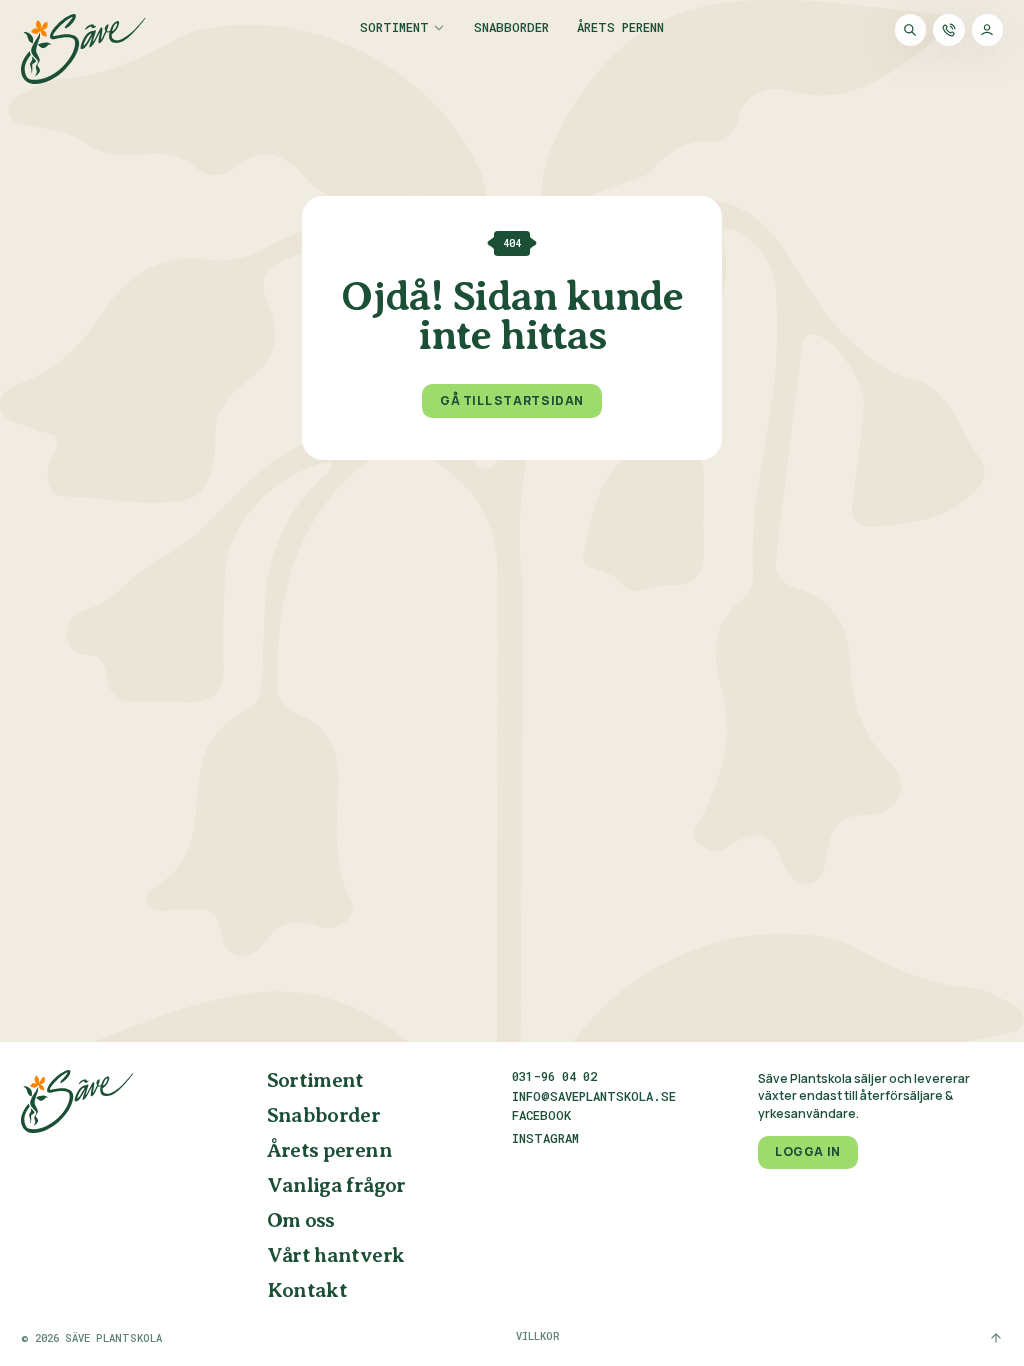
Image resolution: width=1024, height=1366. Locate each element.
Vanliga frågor (336, 1186)
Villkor (538, 1336)
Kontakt (307, 1291)
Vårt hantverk (336, 1256)
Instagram (545, 1139)
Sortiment (394, 28)
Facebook (541, 1116)
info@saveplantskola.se (594, 1096)
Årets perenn (620, 28)
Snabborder (511, 28)
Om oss (301, 1221)
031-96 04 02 (554, 1076)
